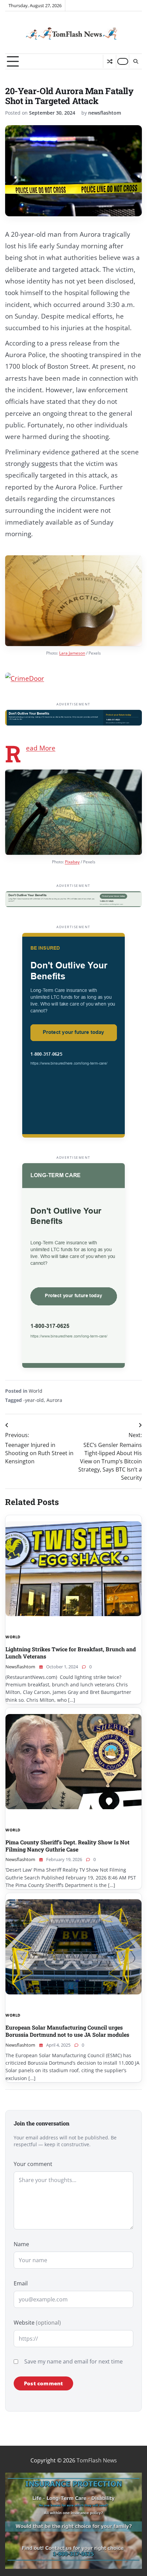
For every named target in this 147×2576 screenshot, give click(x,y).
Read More (41, 748)
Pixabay (72, 862)
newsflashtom (105, 113)
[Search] (135, 61)
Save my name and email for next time (73, 2361)
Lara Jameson (72, 653)
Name (21, 2244)
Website (37, 2323)
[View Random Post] (110, 61)
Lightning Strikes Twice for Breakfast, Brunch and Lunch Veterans (71, 1653)
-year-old (34, 1400)
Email (21, 2283)
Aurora (54, 1400)
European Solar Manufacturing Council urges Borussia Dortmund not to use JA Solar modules (67, 2031)
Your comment (33, 2164)
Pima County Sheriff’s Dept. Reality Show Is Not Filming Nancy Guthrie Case (68, 1846)
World (36, 1391)
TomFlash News (97, 2460)
